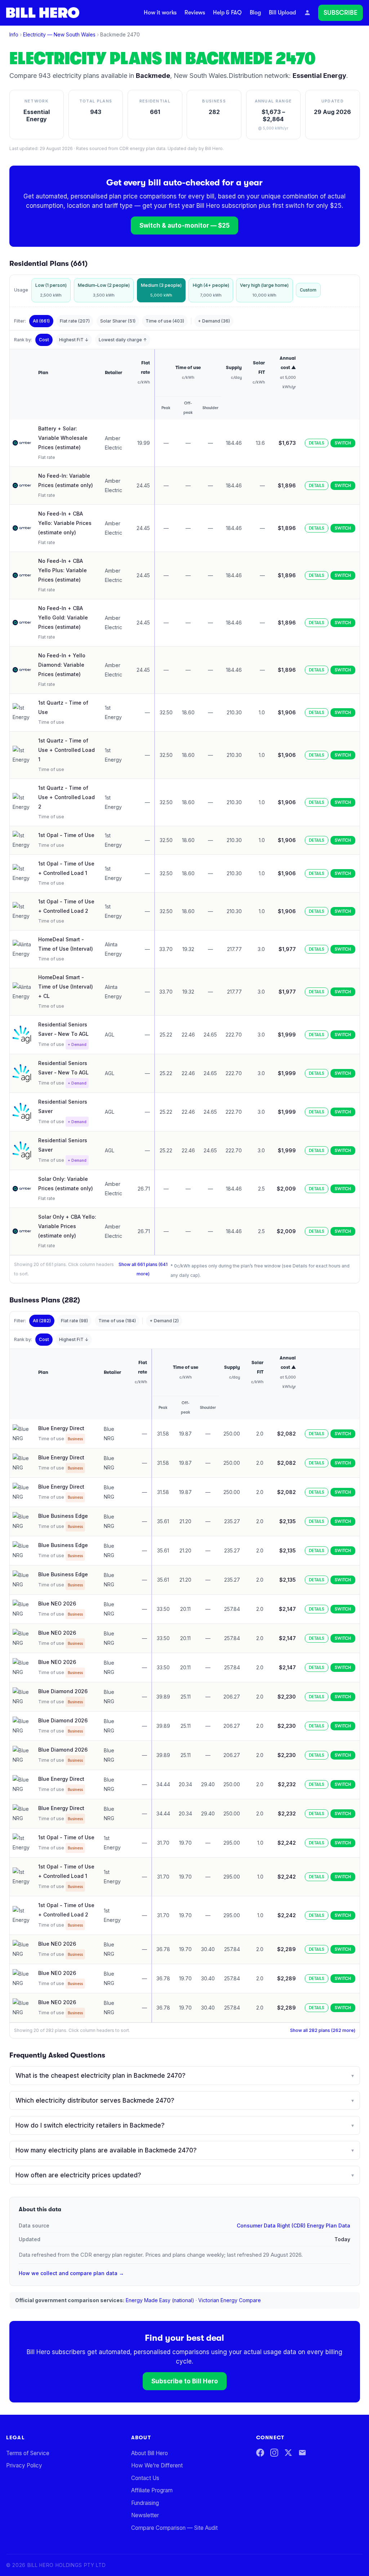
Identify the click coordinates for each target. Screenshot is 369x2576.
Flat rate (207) (75, 321)
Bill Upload (282, 13)
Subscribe (341, 13)
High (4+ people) (211, 290)
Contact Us (145, 2478)
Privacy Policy (24, 2465)
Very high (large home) (264, 290)
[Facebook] (260, 2453)
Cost (44, 340)
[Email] (302, 2453)
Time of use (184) (117, 1321)
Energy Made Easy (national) (160, 2300)
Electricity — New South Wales (59, 34)
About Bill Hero (150, 2453)
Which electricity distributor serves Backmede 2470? (185, 2100)
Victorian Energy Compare (230, 2300)
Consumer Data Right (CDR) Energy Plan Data (294, 2225)
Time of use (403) (165, 321)
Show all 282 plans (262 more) (323, 2030)
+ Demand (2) (164, 1321)
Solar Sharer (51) (118, 321)
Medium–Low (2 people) (104, 290)
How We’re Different (157, 2465)
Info (14, 34)
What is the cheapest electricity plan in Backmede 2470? (185, 2076)
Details (317, 443)
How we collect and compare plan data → (71, 2273)
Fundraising (145, 2503)
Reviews (195, 13)
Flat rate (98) (74, 1321)
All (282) (42, 1321)
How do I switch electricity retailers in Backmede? (185, 2125)
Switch (343, 443)
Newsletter (145, 2515)
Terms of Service (28, 2453)
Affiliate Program (152, 2490)
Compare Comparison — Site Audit (174, 2528)
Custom (308, 290)
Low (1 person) (51, 290)
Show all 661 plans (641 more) (143, 1269)
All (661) (41, 321)
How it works (160, 13)
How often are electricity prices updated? (185, 2175)
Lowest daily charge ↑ (123, 340)
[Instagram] (274, 2453)
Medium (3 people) (161, 290)
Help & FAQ (227, 13)
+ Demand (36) (214, 321)
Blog (255, 13)
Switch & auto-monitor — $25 (184, 225)
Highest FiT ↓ (74, 340)
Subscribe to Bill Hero (185, 2381)
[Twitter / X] (288, 2453)
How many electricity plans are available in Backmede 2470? (185, 2150)
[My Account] (307, 13)
